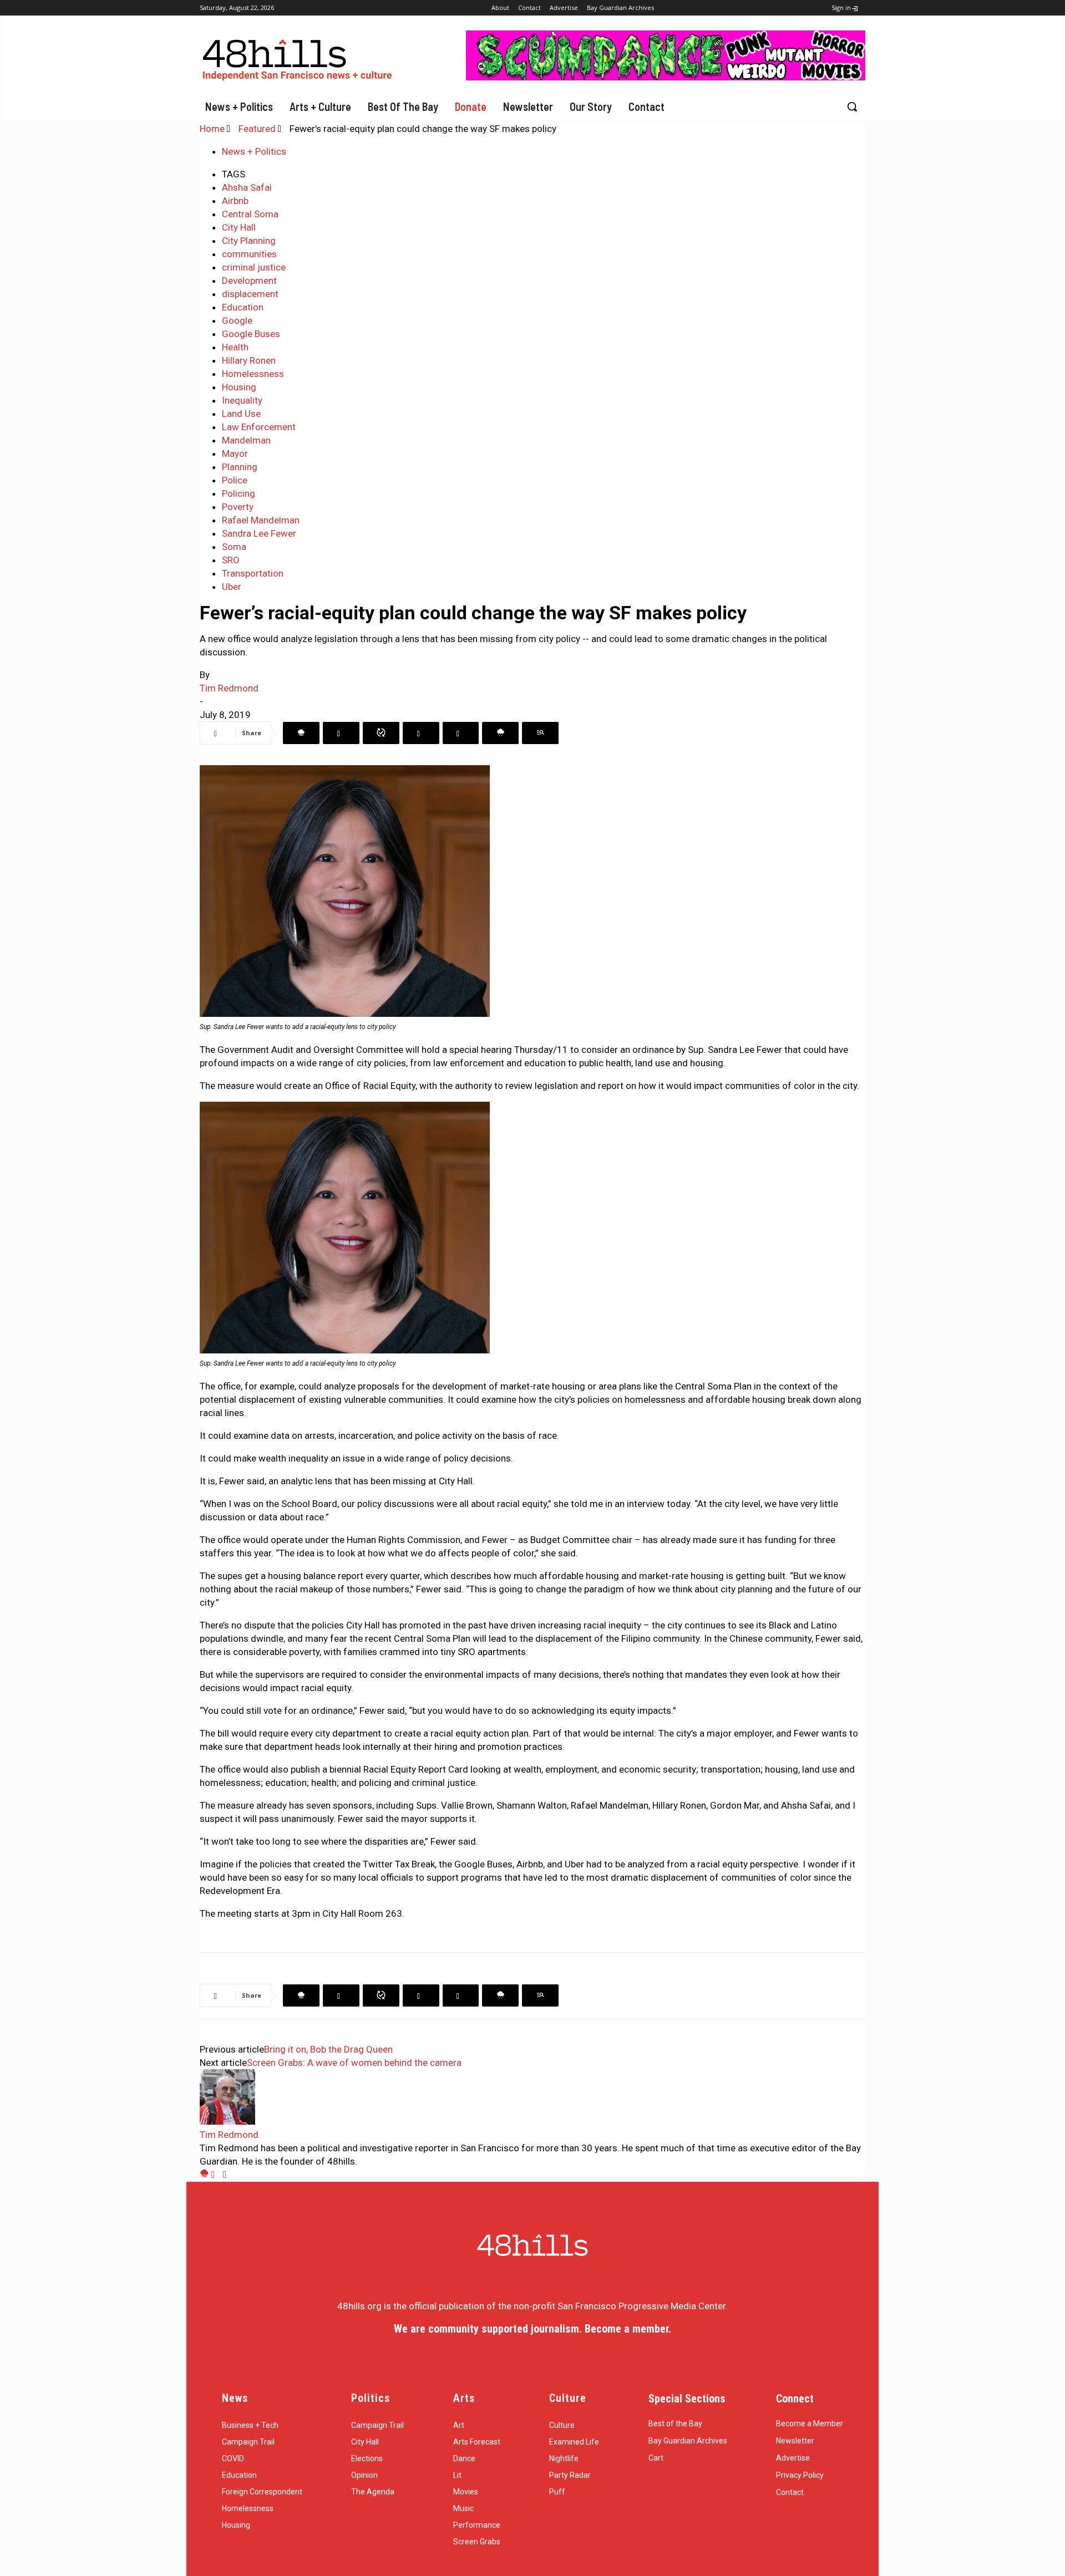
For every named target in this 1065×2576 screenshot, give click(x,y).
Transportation (253, 573)
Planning (240, 467)
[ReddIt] (461, 733)
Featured (257, 129)
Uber (232, 587)
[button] (852, 106)
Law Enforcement (259, 427)
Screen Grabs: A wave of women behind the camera (354, 2063)
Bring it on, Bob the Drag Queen (328, 2049)
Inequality (242, 400)
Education (243, 307)
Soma (234, 547)
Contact (790, 2492)
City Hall (239, 227)
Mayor (235, 454)
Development (249, 281)
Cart (656, 2458)
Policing (239, 493)
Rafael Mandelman (261, 520)
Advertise (793, 2458)
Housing (239, 387)
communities (249, 254)
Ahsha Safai (247, 187)
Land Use (241, 414)
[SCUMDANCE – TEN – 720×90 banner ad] (666, 77)
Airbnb (235, 201)
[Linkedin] (421, 733)
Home (212, 129)
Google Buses (251, 334)
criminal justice (254, 267)
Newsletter (795, 2441)
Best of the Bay (675, 2424)
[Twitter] (341, 733)
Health (235, 347)
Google (237, 320)
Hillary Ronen (249, 360)
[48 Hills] (300, 57)
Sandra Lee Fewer (259, 533)
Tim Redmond (229, 688)
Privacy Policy (800, 2475)
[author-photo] (227, 2121)
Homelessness (253, 374)
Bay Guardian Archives (688, 2441)
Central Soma (250, 214)
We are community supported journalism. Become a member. (532, 2329)
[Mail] (217, 2175)
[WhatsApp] (381, 733)
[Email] (500, 733)
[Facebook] (301, 733)
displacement (250, 294)
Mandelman (246, 440)
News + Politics (254, 151)
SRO (231, 560)
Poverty (238, 507)
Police (235, 480)
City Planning (249, 241)
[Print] (540, 733)
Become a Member (810, 2424)
